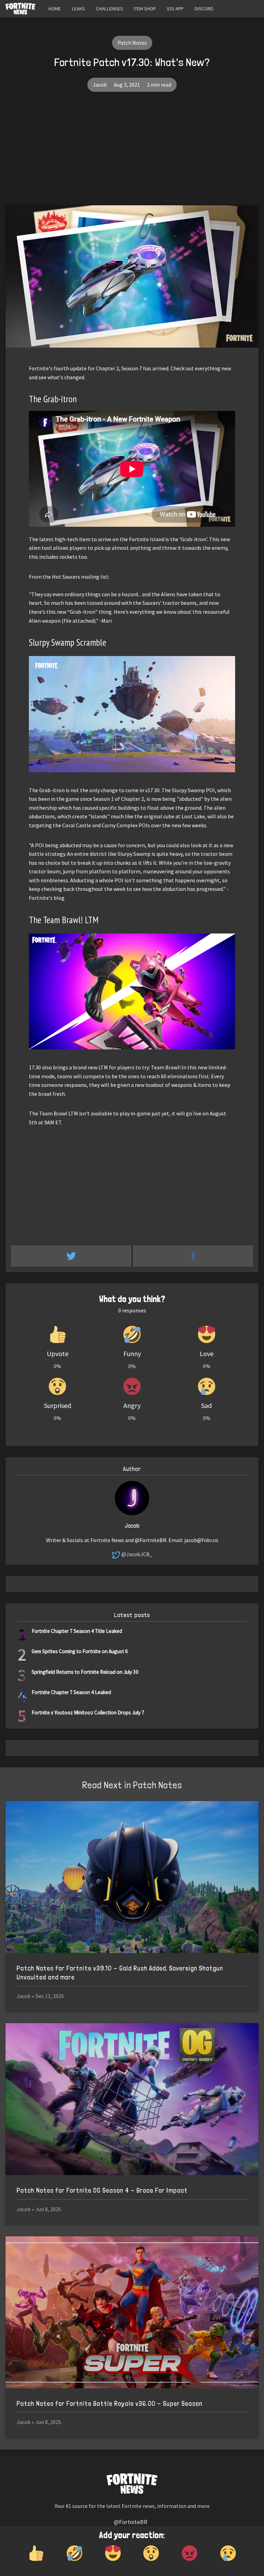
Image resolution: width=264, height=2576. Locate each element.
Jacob (100, 85)
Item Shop (145, 9)
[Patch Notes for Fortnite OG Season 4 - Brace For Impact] (132, 2099)
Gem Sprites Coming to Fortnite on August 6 (80, 1651)
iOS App (175, 9)
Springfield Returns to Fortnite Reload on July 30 (85, 1672)
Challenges (109, 9)
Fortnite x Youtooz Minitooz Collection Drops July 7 (88, 1712)
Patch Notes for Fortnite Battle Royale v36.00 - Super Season (109, 2404)
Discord (204, 9)
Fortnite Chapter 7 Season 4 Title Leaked (77, 1631)
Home (55, 9)
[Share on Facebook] (193, 1256)
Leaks (78, 9)
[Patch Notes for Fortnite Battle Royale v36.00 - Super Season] (132, 2312)
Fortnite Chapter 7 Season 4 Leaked (71, 1692)
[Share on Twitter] (72, 1256)
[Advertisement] (132, 154)
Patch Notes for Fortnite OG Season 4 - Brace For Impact (102, 2190)
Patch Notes (132, 43)
